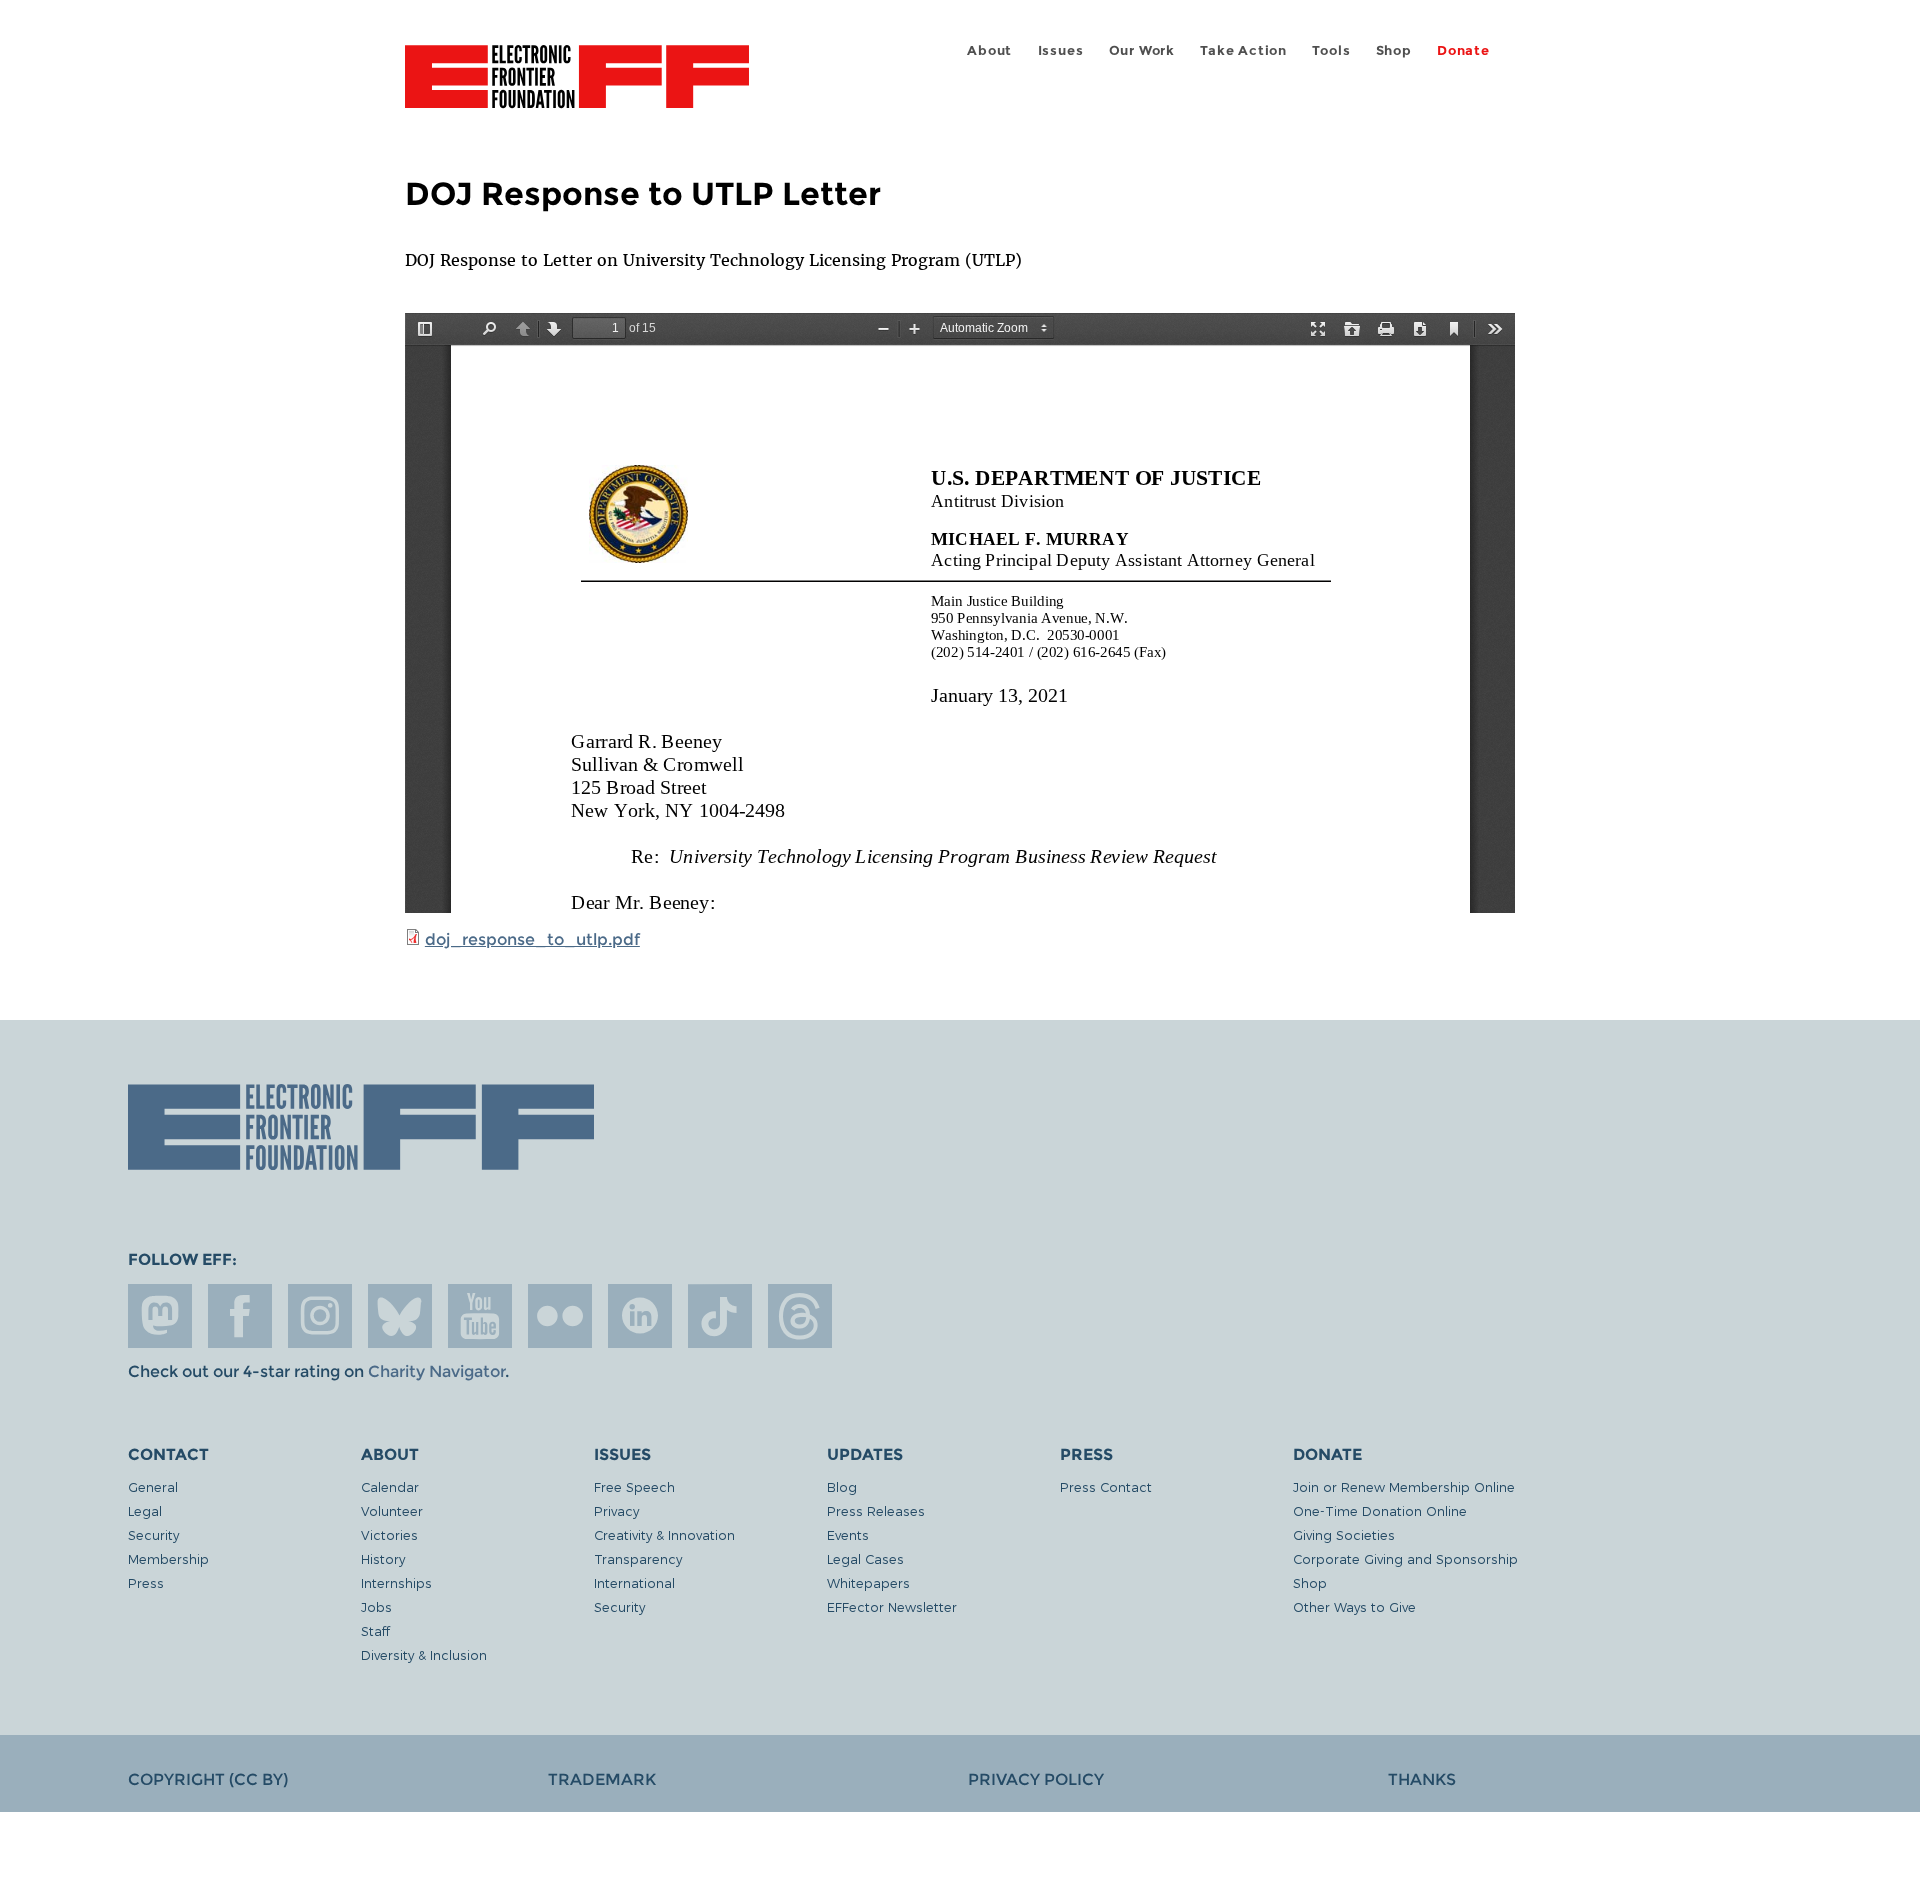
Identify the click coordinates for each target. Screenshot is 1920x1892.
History (383, 1558)
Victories (389, 1534)
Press (146, 1582)
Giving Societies (1344, 1534)
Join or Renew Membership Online (1404, 1486)
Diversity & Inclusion (424, 1654)
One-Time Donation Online (1380, 1510)
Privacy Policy (1036, 1779)
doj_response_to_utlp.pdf (532, 939)
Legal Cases (865, 1558)
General (153, 1486)
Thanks (1422, 1779)
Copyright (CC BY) (208, 1779)
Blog (842, 1486)
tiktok (720, 1316)
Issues (1061, 50)
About (989, 50)
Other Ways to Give (1354, 1606)
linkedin (640, 1316)
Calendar (390, 1486)
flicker (560, 1316)
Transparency (638, 1558)
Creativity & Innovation (664, 1534)
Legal (145, 1510)
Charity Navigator (436, 1371)
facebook (240, 1316)
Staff (375, 1630)
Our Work (1142, 50)
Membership (168, 1558)
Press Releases (876, 1510)
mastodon (160, 1316)
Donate (1463, 50)
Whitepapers (868, 1582)
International (634, 1582)
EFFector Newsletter (892, 1606)
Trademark (602, 1779)
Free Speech (634, 1486)
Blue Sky (400, 1316)
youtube (480, 1316)
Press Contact (1106, 1486)
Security (153, 1534)
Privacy (616, 1510)
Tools (1331, 50)
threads (800, 1316)
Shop (1394, 50)
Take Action (1243, 50)
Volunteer (392, 1510)
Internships (396, 1582)
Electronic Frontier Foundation (577, 88)
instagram (320, 1316)
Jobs (376, 1606)
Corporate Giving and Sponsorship (1405, 1558)
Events (848, 1534)
